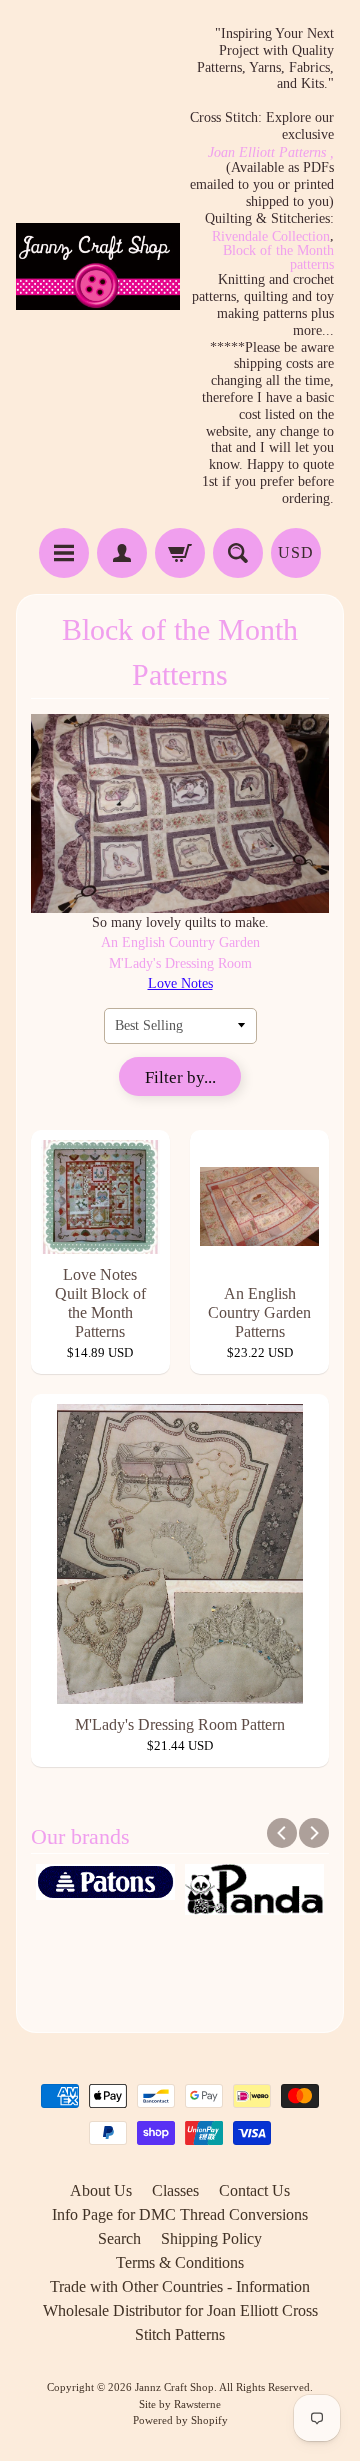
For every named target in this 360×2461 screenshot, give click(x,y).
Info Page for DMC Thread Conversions (180, 2214)
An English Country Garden (180, 942)
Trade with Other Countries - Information (180, 2286)
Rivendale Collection (271, 237)
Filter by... (180, 1077)
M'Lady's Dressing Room (180, 963)
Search (119, 2238)
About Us (101, 2190)
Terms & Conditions (180, 2262)
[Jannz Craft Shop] (98, 266)
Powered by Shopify (180, 2420)
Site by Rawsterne (180, 2404)
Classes (175, 2190)
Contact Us (254, 2190)
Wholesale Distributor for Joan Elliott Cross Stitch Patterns (180, 2322)
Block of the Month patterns (278, 258)
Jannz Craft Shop (174, 2387)
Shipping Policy (211, 2238)
